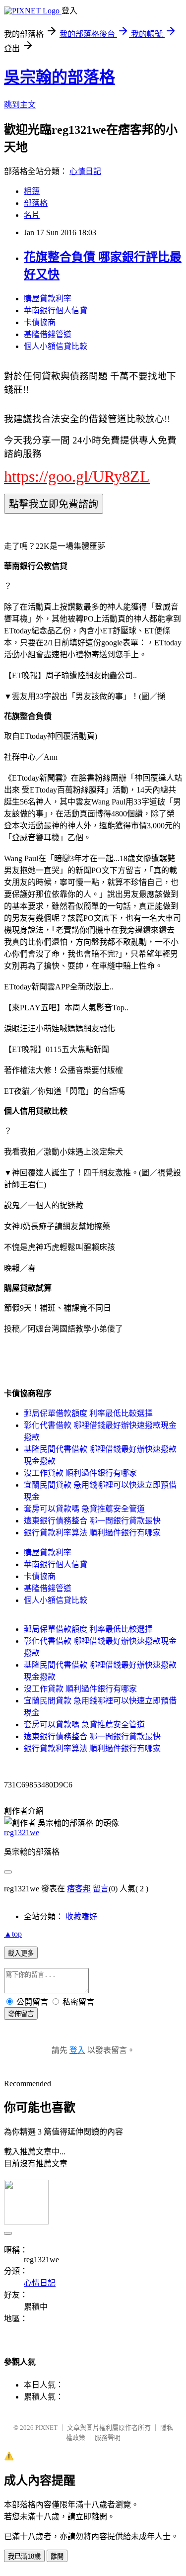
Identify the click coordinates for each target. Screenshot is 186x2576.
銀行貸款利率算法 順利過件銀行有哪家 (92, 1533)
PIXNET (46, 2428)
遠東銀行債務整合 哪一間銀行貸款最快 (92, 1521)
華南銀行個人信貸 (56, 311)
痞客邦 (79, 1889)
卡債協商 (40, 322)
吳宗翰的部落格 (60, 77)
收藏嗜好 (81, 1916)
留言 (101, 1889)
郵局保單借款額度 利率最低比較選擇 (88, 1413)
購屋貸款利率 (48, 299)
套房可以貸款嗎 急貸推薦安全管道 (84, 1509)
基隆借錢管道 (48, 334)
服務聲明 (108, 2438)
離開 (57, 2556)
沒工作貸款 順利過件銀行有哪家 (80, 1473)
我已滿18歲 (24, 2556)
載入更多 (21, 1953)
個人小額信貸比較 (56, 346)
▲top (13, 1934)
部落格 (36, 203)
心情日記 (85, 171)
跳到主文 (20, 105)
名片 (32, 215)
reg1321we (22, 1832)
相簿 (32, 191)
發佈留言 (21, 2014)
